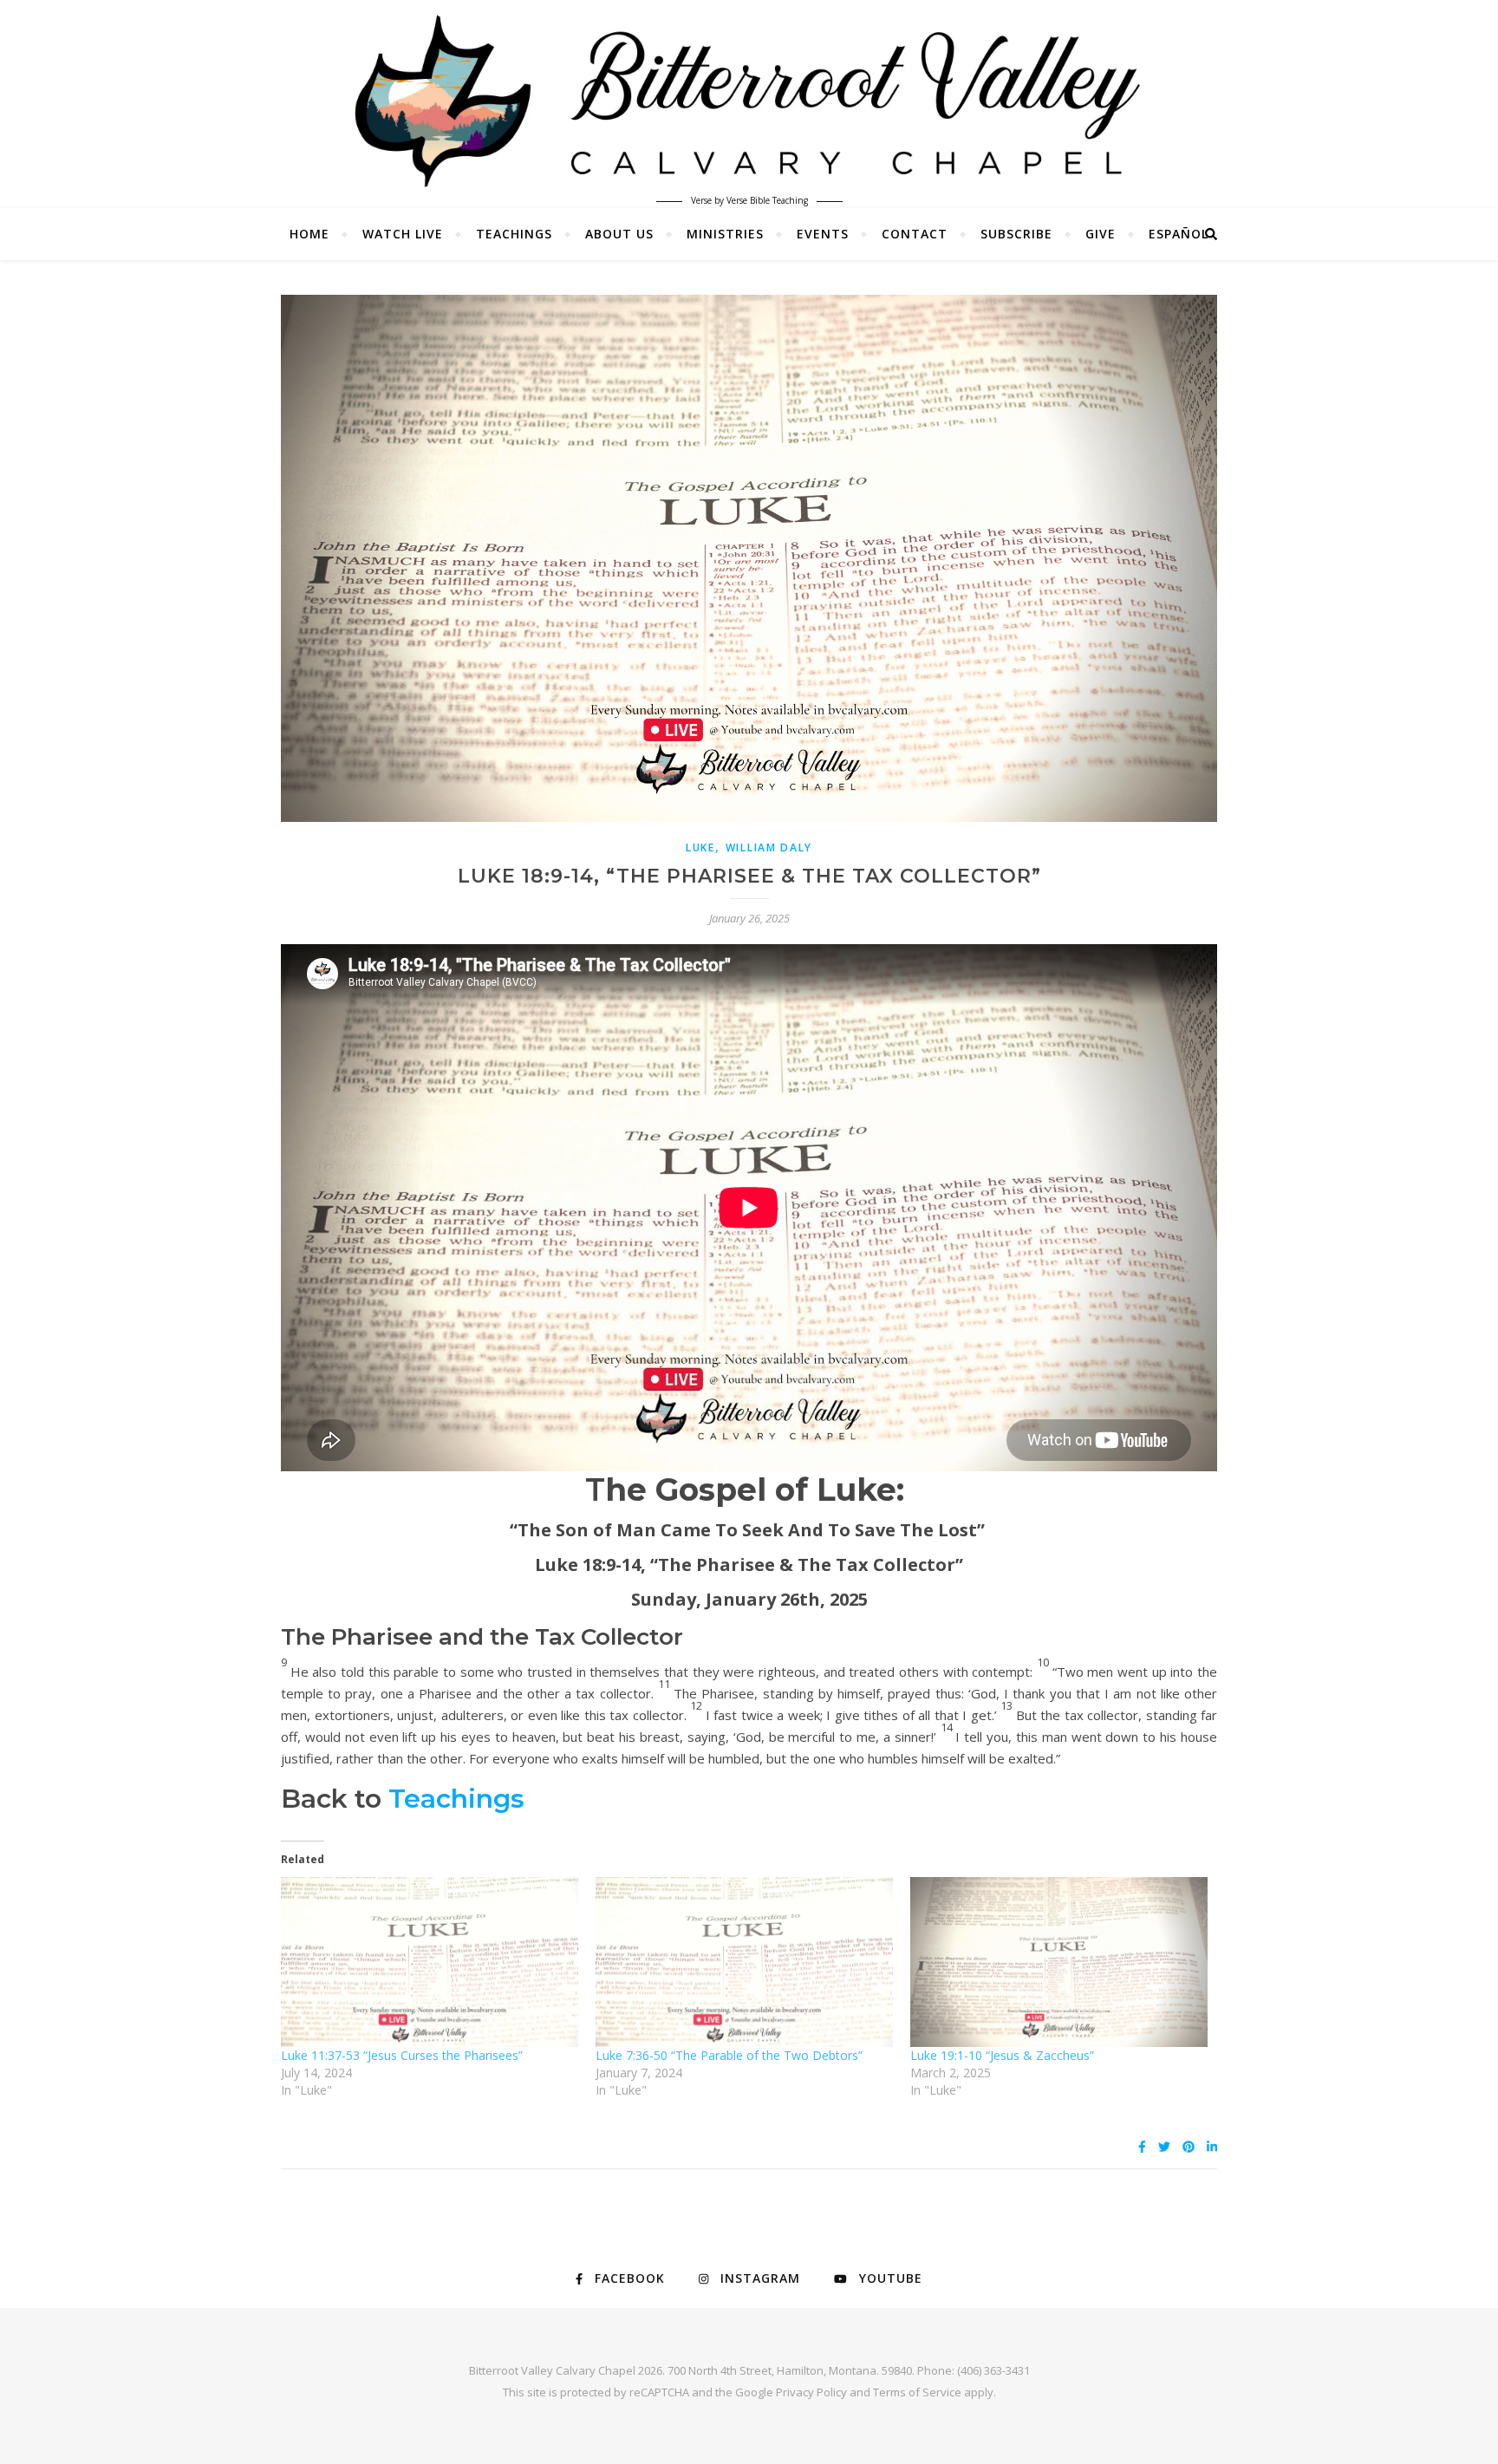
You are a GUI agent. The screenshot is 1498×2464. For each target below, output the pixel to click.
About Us (619, 234)
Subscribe (1016, 234)
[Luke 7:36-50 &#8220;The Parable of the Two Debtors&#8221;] (744, 1962)
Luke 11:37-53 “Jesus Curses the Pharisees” (402, 2055)
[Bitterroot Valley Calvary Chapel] (749, 101)
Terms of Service (917, 2392)
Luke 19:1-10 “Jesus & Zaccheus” (1002, 2055)
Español (1179, 234)
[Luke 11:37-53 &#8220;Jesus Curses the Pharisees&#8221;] (430, 1962)
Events (823, 234)
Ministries (725, 234)
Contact (915, 234)
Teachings (514, 234)
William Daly (769, 847)
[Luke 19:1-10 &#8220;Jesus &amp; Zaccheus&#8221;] (1059, 1962)
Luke (700, 847)
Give (1101, 234)
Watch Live (403, 234)
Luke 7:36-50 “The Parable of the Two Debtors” (729, 2055)
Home (309, 234)
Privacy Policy (811, 2392)
